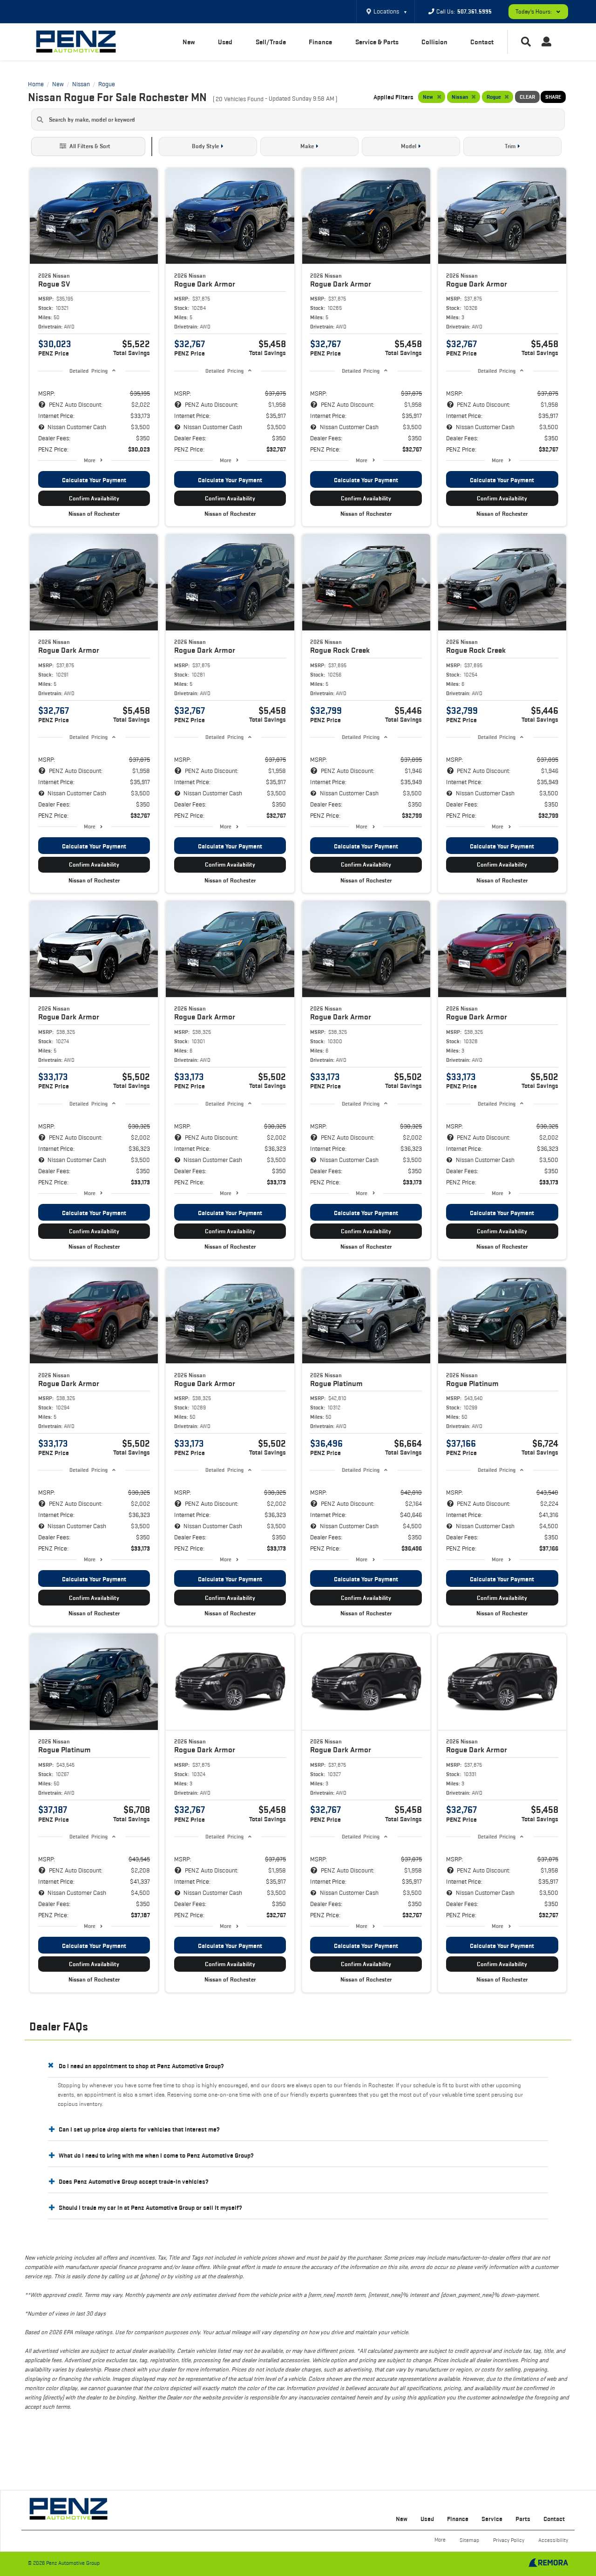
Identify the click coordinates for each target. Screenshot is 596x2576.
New (189, 42)
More (90, 460)
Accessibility (553, 2540)
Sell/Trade (271, 42)
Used (225, 42)
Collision (434, 42)
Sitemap (469, 2540)
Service (492, 2519)
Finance (320, 42)
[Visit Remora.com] (548, 2565)
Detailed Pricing (88, 371)
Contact (482, 42)
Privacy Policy (509, 2540)
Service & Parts (377, 42)
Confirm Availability (94, 498)
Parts (523, 2519)
